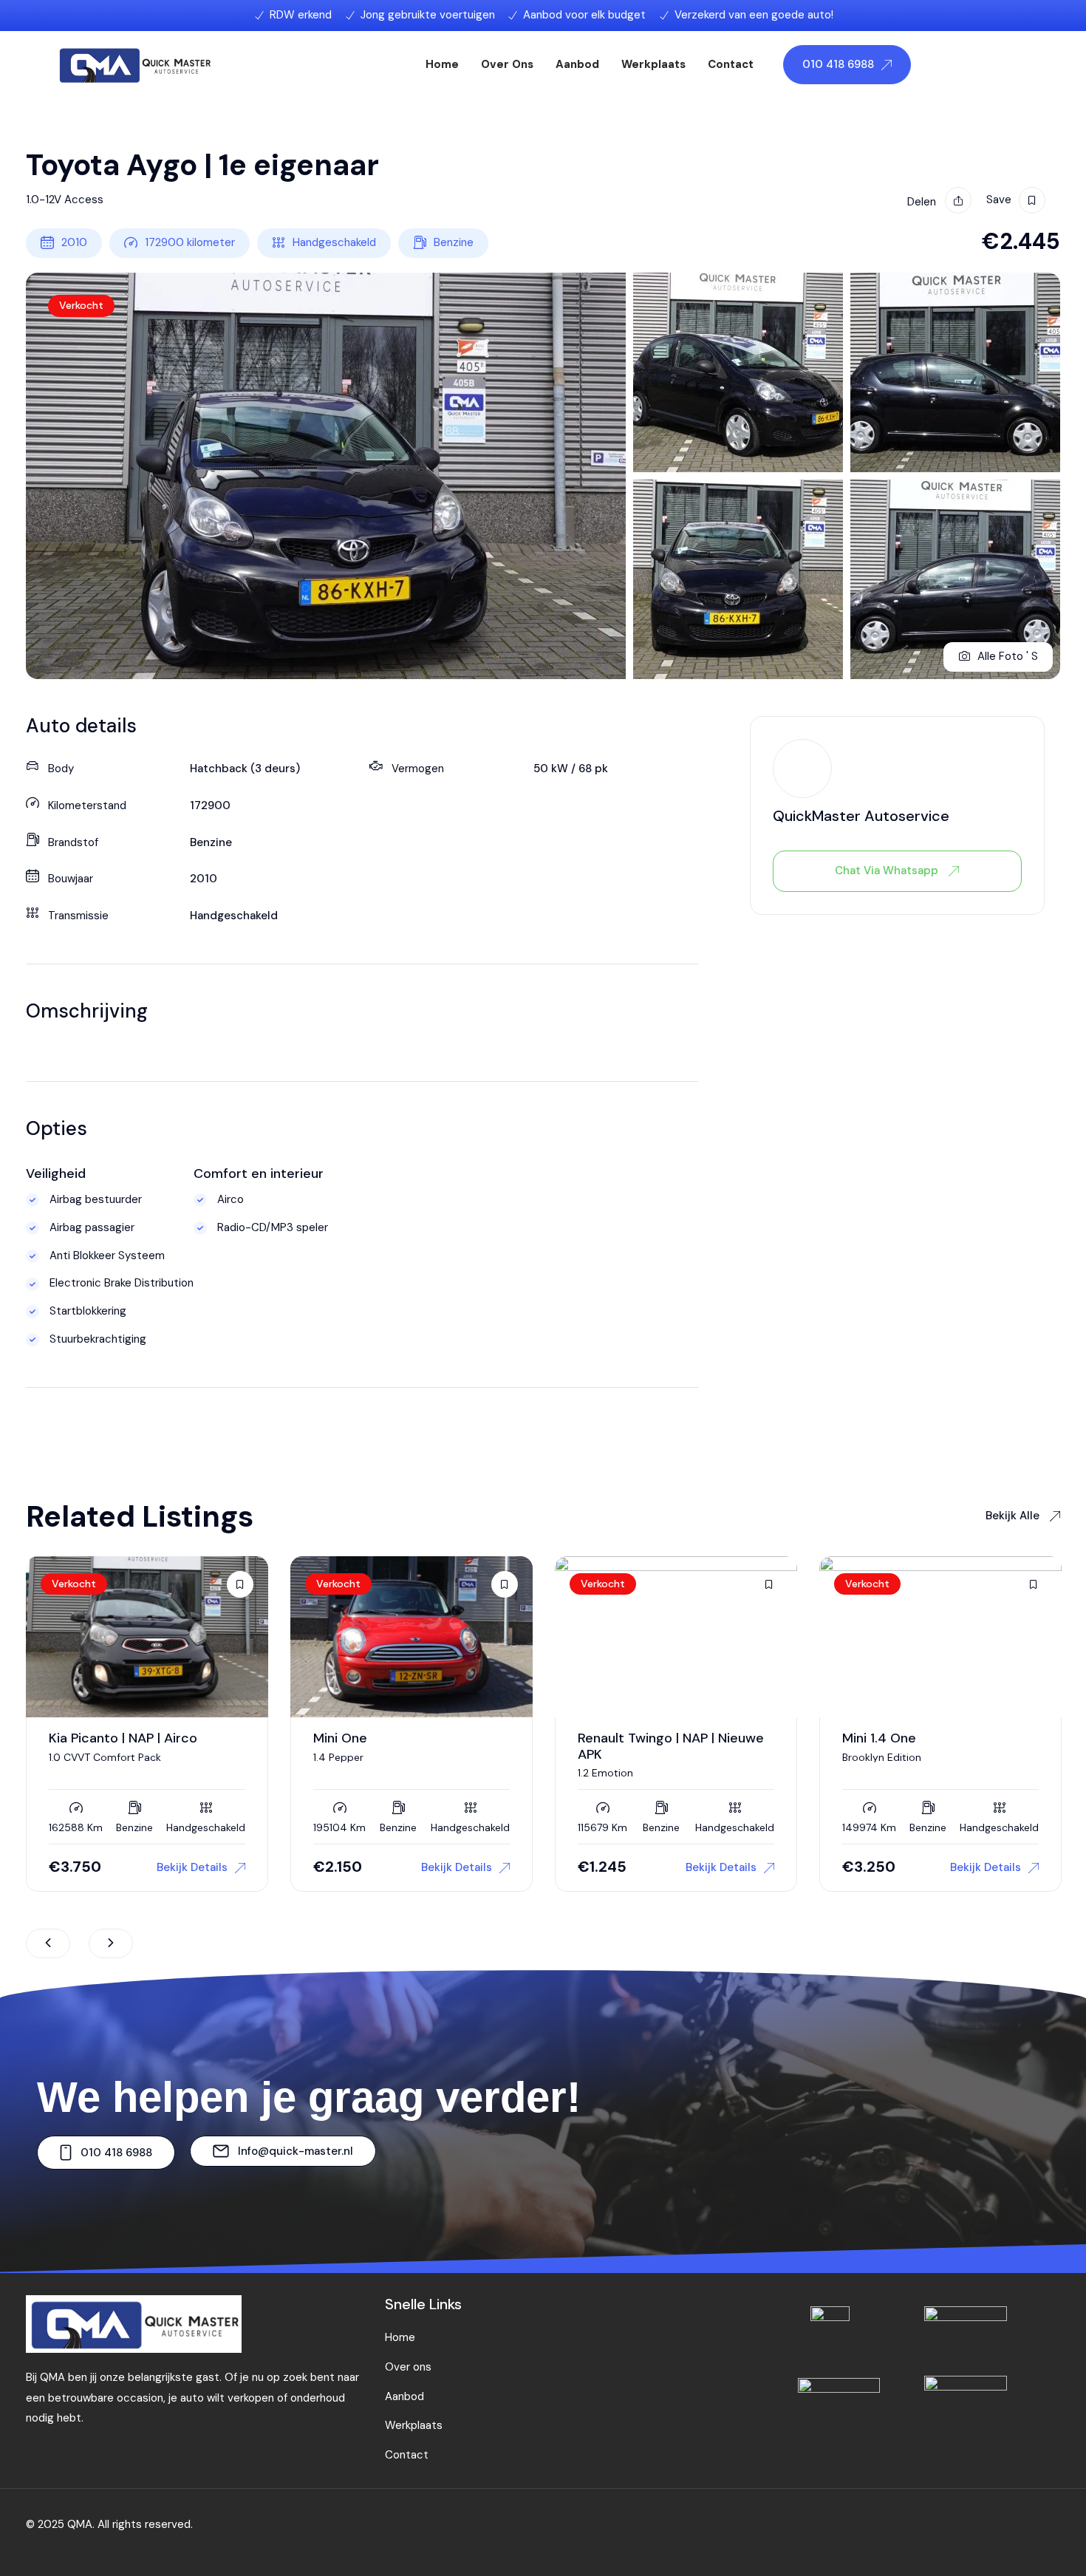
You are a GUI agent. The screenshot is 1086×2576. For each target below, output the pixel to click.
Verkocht (81, 305)
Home (442, 64)
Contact (731, 64)
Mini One (76, 1738)
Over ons (507, 64)
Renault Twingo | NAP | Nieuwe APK (406, 1746)
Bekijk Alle (1014, 1516)
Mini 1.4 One (615, 1738)
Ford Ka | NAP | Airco (905, 1738)
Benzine (454, 242)
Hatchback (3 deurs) (245, 769)
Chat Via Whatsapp (888, 870)
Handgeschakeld (334, 242)
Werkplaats (653, 64)
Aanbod (577, 64)
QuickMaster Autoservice (861, 816)
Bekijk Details (192, 1867)
